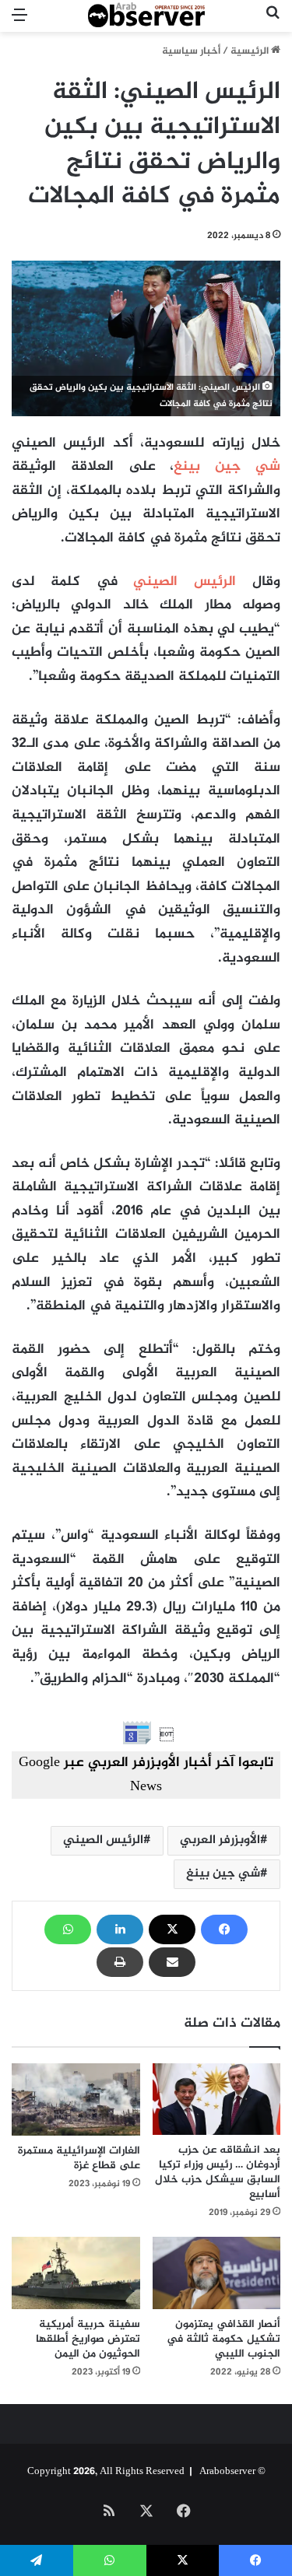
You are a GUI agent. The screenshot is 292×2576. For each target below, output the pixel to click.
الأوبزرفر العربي (220, 1840)
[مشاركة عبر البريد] (172, 1962)
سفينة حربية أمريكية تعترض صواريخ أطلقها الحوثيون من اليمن (88, 2339)
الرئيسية (251, 51)
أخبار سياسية (191, 51)
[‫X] (172, 1929)
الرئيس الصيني (185, 582)
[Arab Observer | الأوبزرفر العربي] (146, 16)
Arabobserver (227, 2472)
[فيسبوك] (224, 1929)
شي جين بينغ (227, 467)
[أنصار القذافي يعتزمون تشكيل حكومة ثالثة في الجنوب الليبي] (217, 2273)
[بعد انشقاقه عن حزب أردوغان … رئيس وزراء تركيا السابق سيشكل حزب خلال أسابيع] (217, 2099)
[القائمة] (19, 22)
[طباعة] (120, 1962)
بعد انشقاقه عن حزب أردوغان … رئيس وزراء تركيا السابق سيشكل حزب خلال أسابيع (218, 2172)
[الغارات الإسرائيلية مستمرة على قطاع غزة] (76, 2099)
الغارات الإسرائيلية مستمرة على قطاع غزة (79, 2158)
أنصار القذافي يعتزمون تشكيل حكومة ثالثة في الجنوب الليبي (223, 2339)
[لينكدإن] (120, 1929)
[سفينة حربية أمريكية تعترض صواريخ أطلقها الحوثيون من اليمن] (76, 2273)
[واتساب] (68, 1929)
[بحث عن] (273, 22)
